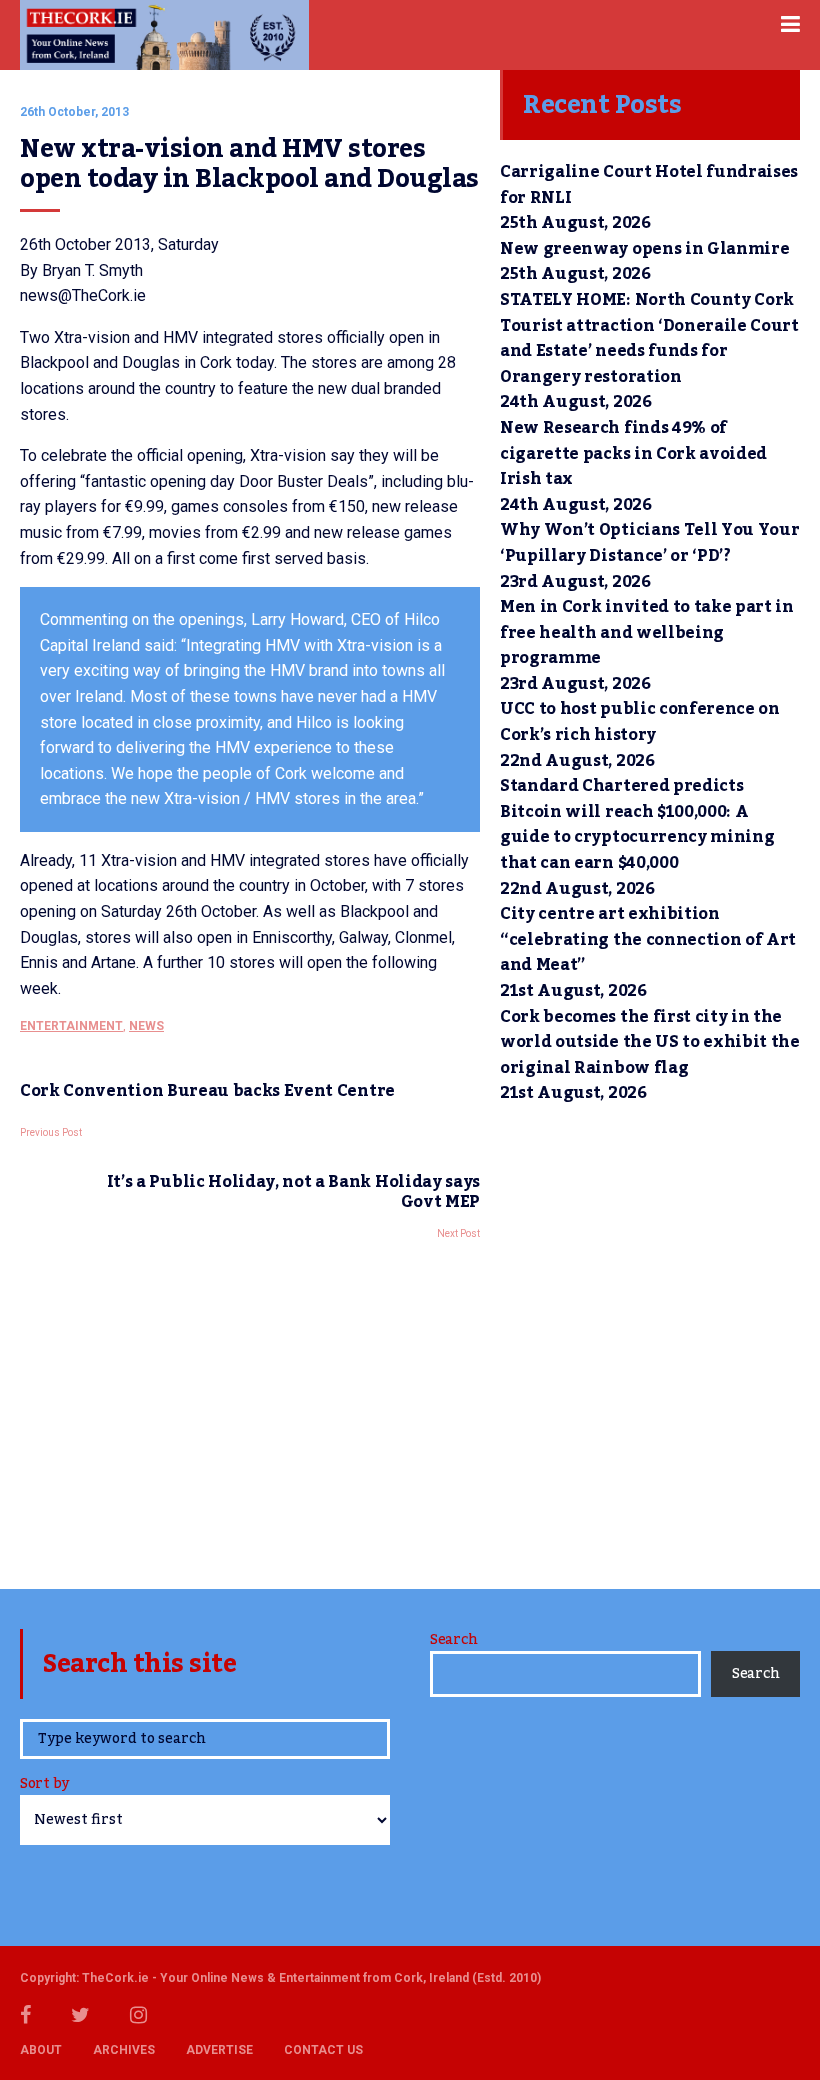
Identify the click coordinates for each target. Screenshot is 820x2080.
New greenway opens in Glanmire (644, 249)
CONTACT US (323, 2050)
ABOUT (41, 2050)
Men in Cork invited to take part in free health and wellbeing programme (647, 632)
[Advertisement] (250, 1409)
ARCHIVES (124, 2050)
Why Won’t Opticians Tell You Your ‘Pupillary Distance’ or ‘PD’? (649, 543)
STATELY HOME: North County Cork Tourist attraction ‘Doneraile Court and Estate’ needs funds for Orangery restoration (649, 338)
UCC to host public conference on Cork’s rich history (640, 722)
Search (453, 1640)
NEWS (146, 1026)
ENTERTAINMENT (71, 1026)
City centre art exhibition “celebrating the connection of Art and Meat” (648, 939)
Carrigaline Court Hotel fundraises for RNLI (649, 185)
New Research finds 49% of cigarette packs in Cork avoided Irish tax (633, 453)
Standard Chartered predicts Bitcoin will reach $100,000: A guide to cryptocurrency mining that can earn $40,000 (637, 824)
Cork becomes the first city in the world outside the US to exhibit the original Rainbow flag (650, 1042)
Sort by (44, 1785)
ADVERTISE (219, 2050)
